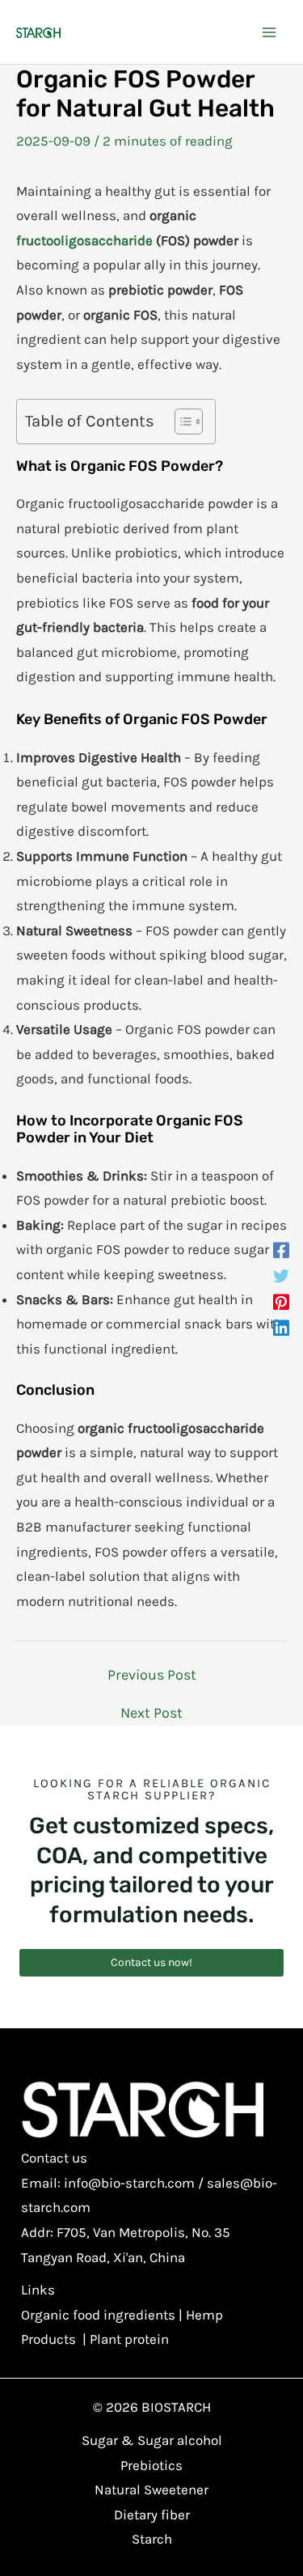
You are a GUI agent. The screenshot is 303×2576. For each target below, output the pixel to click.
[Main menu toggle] (269, 32)
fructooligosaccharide (84, 240)
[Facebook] (281, 1249)
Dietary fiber (152, 2515)
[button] (151, 1963)
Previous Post (152, 1675)
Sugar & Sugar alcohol (152, 2440)
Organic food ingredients (98, 2315)
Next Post (151, 1713)
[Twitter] (281, 1275)
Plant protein (129, 2339)
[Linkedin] (281, 1327)
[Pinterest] (281, 1301)
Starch (152, 2539)
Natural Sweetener (151, 2489)
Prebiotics (151, 2465)
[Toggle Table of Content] (181, 422)
